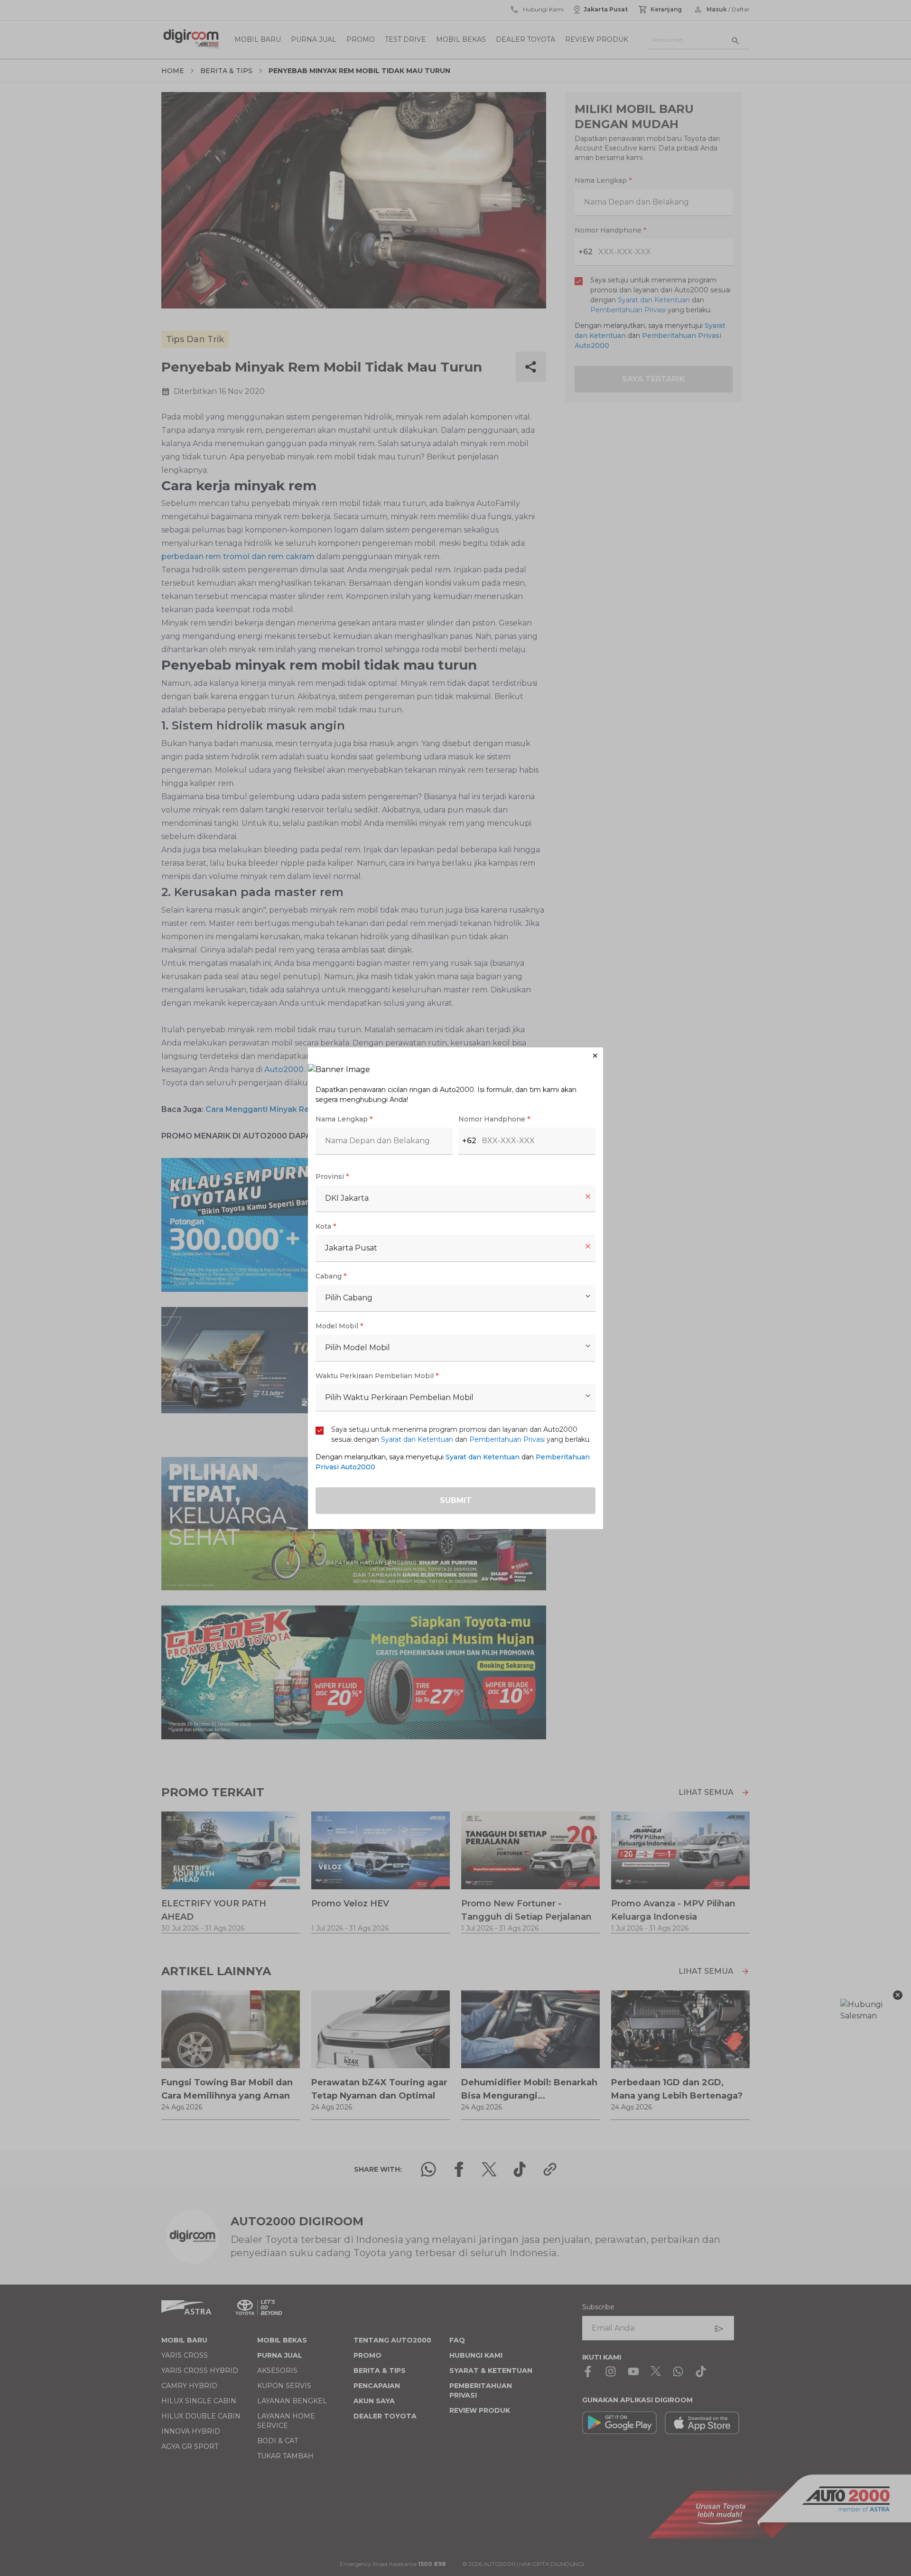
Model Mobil (339, 1326)
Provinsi (332, 1176)
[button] (455, 1056)
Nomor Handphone (494, 1119)
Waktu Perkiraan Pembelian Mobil (377, 1376)
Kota (326, 1226)
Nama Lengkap (344, 1119)
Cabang (331, 1276)
